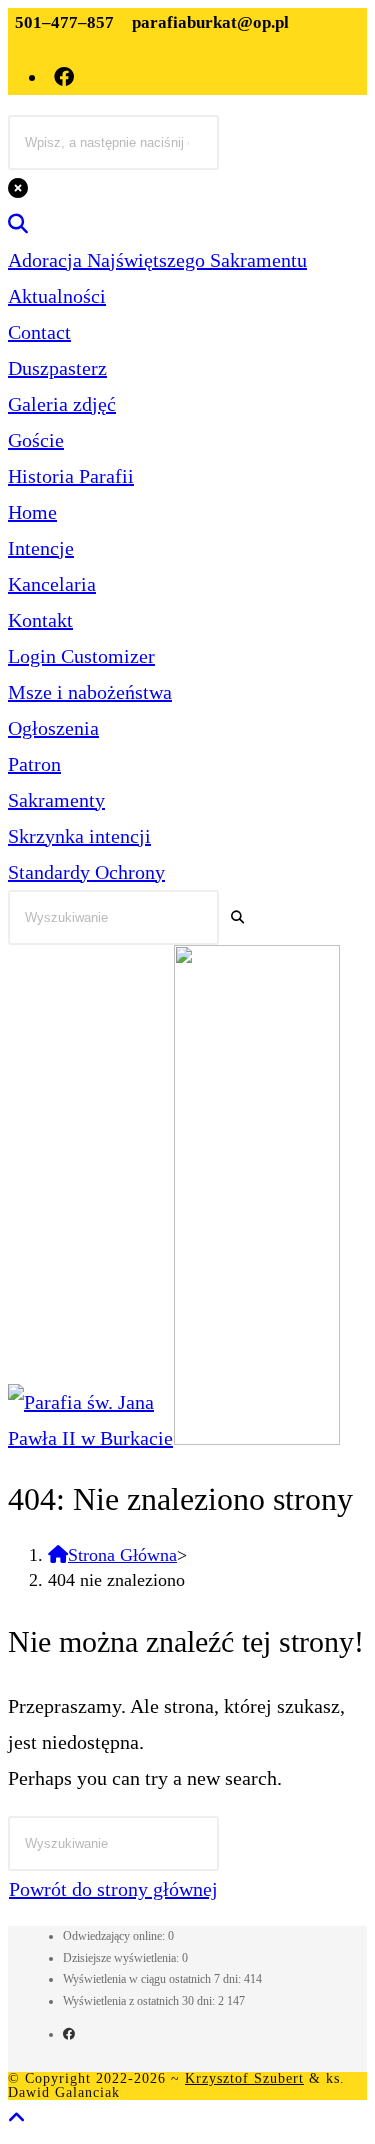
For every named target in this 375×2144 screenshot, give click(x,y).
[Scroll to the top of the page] (17, 2118)
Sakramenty (56, 800)
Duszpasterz (57, 368)
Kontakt (40, 620)
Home (32, 512)
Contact (39, 332)
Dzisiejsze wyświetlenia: (122, 1958)
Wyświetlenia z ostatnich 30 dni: (140, 2001)
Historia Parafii (71, 476)
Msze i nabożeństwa (90, 692)
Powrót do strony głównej (113, 1889)
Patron (34, 764)
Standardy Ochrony (86, 872)
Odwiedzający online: (115, 1936)
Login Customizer (81, 656)
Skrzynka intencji (79, 836)
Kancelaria (52, 584)
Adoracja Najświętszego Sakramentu (157, 260)
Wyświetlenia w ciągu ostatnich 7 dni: (153, 1979)
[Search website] (18, 224)
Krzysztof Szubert (244, 2078)
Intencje (41, 548)
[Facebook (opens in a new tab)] (65, 77)
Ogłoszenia (53, 728)
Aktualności (57, 296)
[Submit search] (237, 917)
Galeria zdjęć (62, 404)
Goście (36, 440)
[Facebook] (69, 2034)
